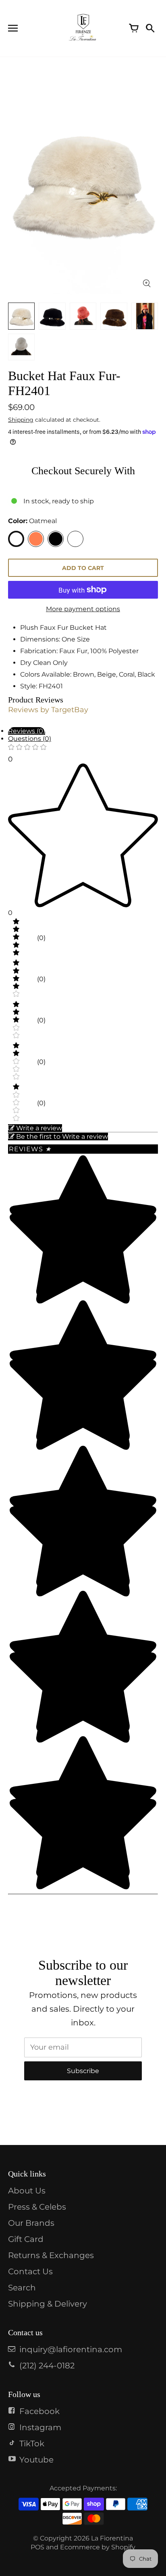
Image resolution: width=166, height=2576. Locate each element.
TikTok (32, 2444)
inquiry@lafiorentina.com (71, 2349)
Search (22, 2288)
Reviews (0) (27, 731)
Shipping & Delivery (48, 2304)
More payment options (83, 609)
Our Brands (31, 2223)
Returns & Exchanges (51, 2255)
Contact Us (30, 2271)
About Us (27, 2191)
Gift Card (26, 2239)
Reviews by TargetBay (48, 710)
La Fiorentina (112, 2538)
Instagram (40, 2427)
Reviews (30, 1149)
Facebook (39, 2411)
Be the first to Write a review (62, 1137)
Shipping (21, 420)
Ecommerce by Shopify (98, 2547)
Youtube (36, 2460)
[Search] (150, 28)
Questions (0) (30, 739)
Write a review (39, 1128)
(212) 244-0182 (47, 2366)
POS (37, 2547)
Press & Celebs (37, 2207)
